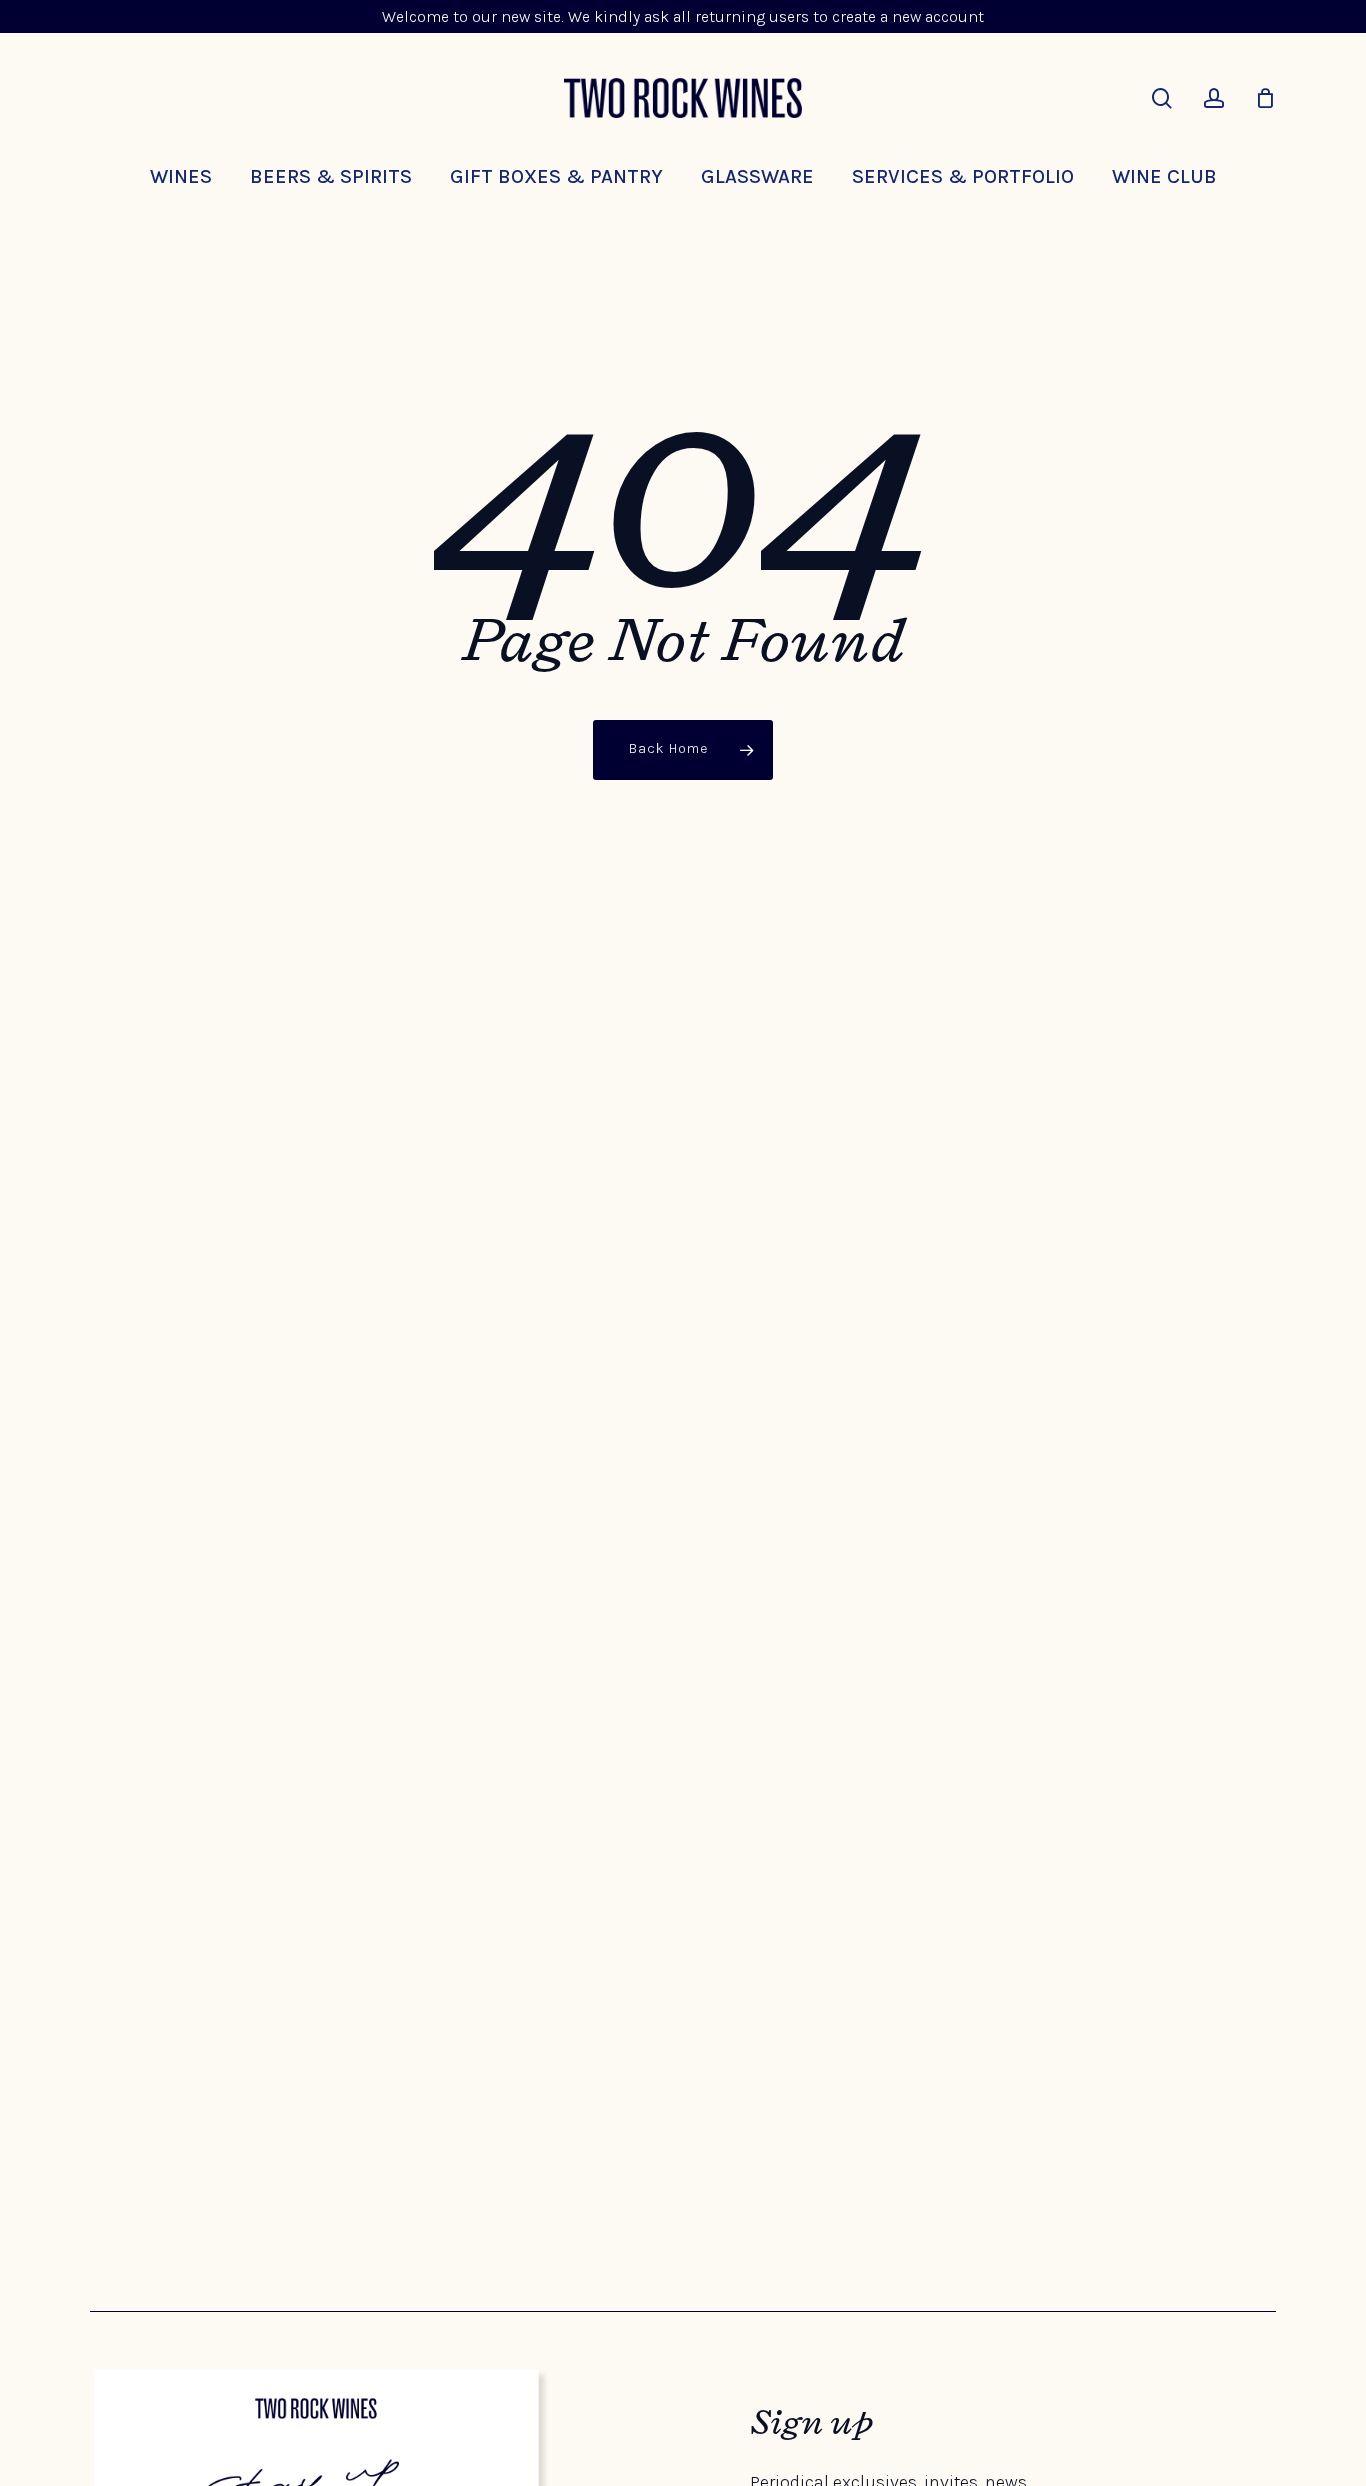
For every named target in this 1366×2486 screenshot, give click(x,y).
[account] (1214, 98)
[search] (1162, 98)
